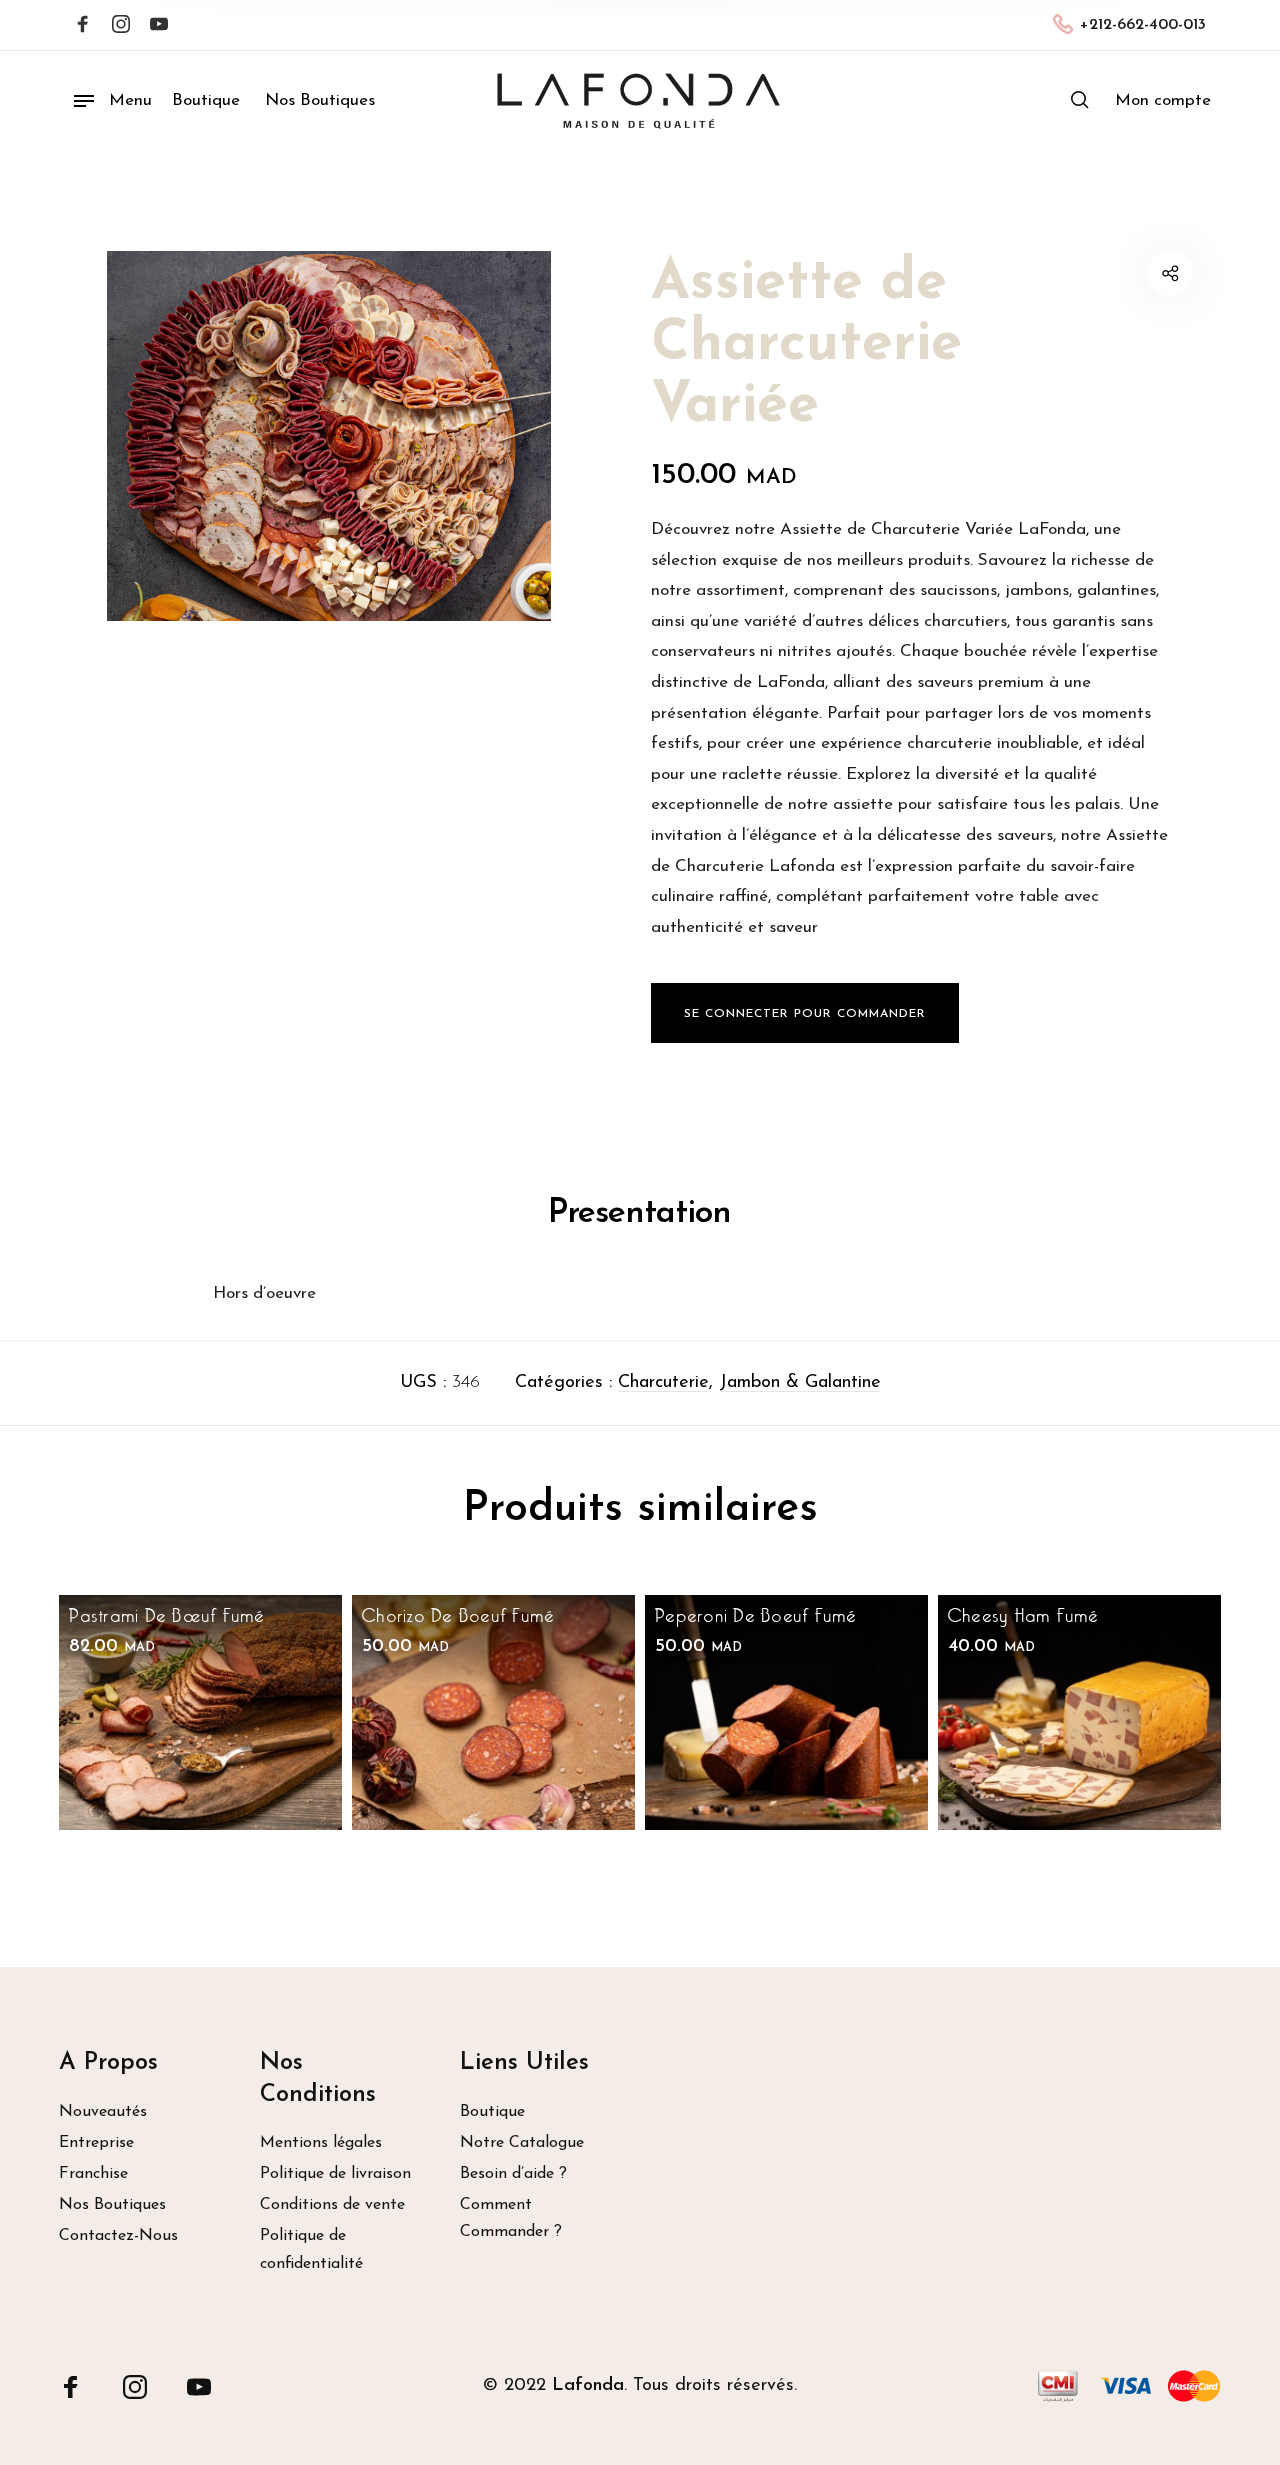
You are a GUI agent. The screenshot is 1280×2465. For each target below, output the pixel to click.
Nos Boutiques (112, 2205)
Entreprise (96, 2143)
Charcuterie (663, 1383)
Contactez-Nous (118, 2236)
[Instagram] (121, 26)
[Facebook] (83, 26)
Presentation (639, 1213)
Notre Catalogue (522, 2143)
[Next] (1165, 1746)
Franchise (93, 2174)
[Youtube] (159, 26)
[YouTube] (199, 2387)
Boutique (492, 2112)
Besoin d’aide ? (513, 2174)
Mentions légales (321, 2143)
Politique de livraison (335, 2174)
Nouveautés (103, 2112)
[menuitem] (1163, 101)
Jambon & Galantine (800, 1383)
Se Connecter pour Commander (805, 1014)
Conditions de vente (332, 2205)
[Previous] (115, 1746)
